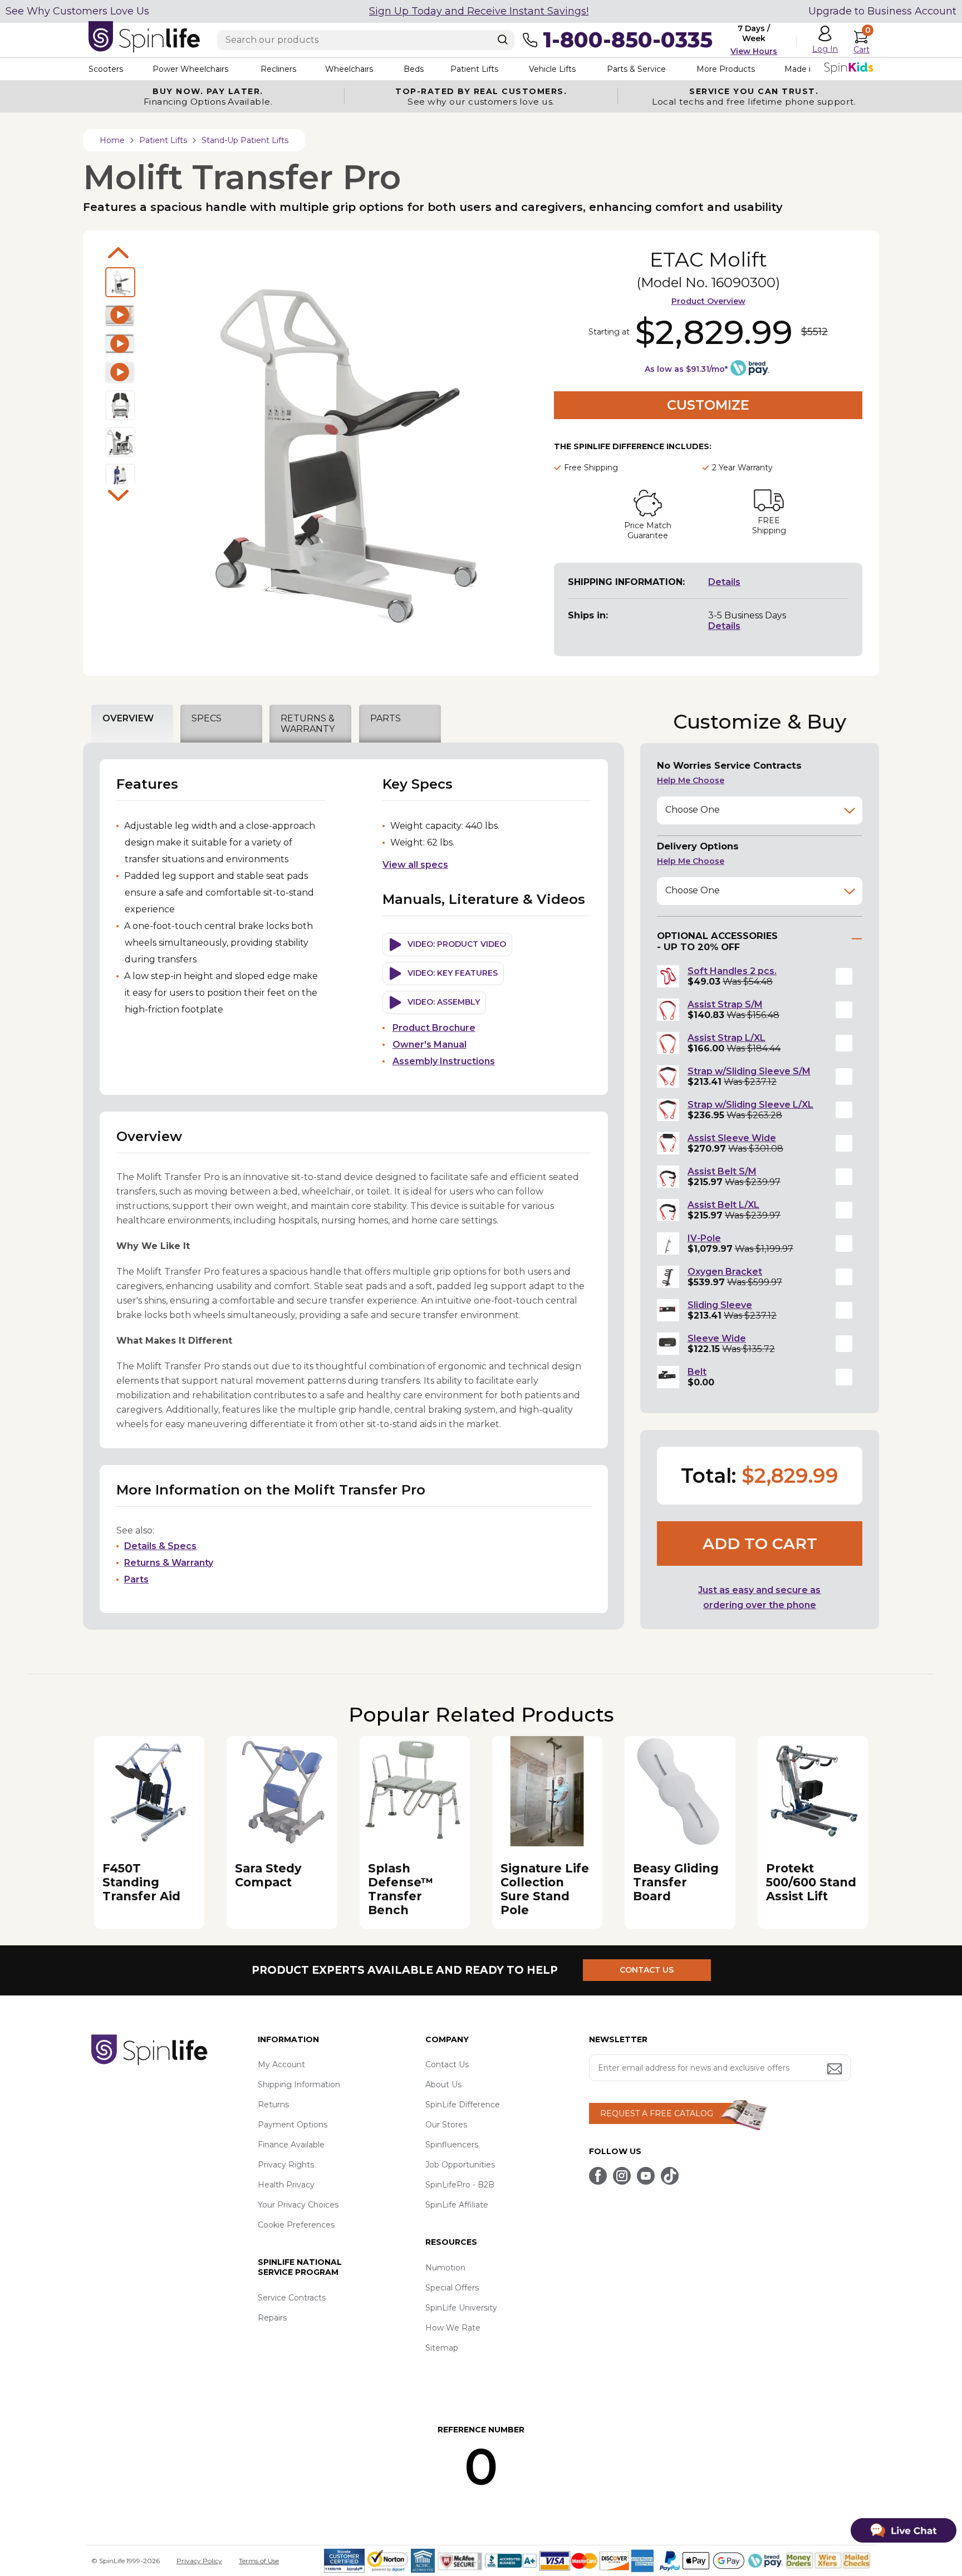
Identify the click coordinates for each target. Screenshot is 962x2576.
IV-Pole (704, 1238)
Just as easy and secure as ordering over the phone (759, 1597)
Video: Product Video (457, 944)
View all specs (415, 865)
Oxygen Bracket (725, 1272)
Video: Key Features (453, 973)
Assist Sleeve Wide (732, 1138)
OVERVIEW (128, 718)
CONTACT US (647, 1970)
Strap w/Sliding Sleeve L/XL (750, 1105)
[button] (844, 976)
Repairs (272, 2318)
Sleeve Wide (717, 1338)
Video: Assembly (444, 1002)
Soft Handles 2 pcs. (732, 971)
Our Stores (446, 2125)
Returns (273, 2105)
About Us (443, 2085)
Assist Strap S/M (725, 1004)
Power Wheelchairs (190, 69)
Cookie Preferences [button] (296, 2225)
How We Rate (453, 2328)
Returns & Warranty (169, 1563)
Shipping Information (299, 2085)
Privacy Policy (199, 2561)
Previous (119, 253)
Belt (697, 1372)
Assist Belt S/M (722, 1171)
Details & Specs (160, 1546)
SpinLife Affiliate (457, 2205)
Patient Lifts (474, 69)
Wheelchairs (349, 69)
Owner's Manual (430, 1044)
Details (724, 582)
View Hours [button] (754, 51)
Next (119, 495)
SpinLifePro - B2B (460, 2185)
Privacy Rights (286, 2165)
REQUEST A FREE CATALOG (657, 2113)
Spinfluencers (452, 2145)
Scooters (106, 69)
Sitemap (442, 2348)
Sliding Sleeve (720, 1305)
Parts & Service (636, 69)
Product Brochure (434, 1028)
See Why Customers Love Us (77, 11)
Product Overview (708, 301)
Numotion (445, 2268)
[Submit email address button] (836, 2070)
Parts (136, 1579)
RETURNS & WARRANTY (308, 724)
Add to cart (760, 1543)
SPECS (207, 718)
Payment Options (293, 2125)
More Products (726, 69)
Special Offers (452, 2288)
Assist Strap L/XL (727, 1038)
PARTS (386, 718)
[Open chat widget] (904, 2530)
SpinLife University (461, 2308)
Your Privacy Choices (298, 2205)
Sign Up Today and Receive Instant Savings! (479, 11)
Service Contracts (292, 2298)
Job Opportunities (460, 2165)
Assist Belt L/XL (723, 1205)
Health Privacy (286, 2185)
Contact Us (447, 2064)
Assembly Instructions (444, 1061)
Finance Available (291, 2145)
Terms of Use (259, 2561)
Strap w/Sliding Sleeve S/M (749, 1071)
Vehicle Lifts (552, 69)
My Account (281, 2064)
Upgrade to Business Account (882, 11)
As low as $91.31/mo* (686, 369)
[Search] (503, 40)
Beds (414, 69)
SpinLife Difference (463, 2105)
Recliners (278, 69)
